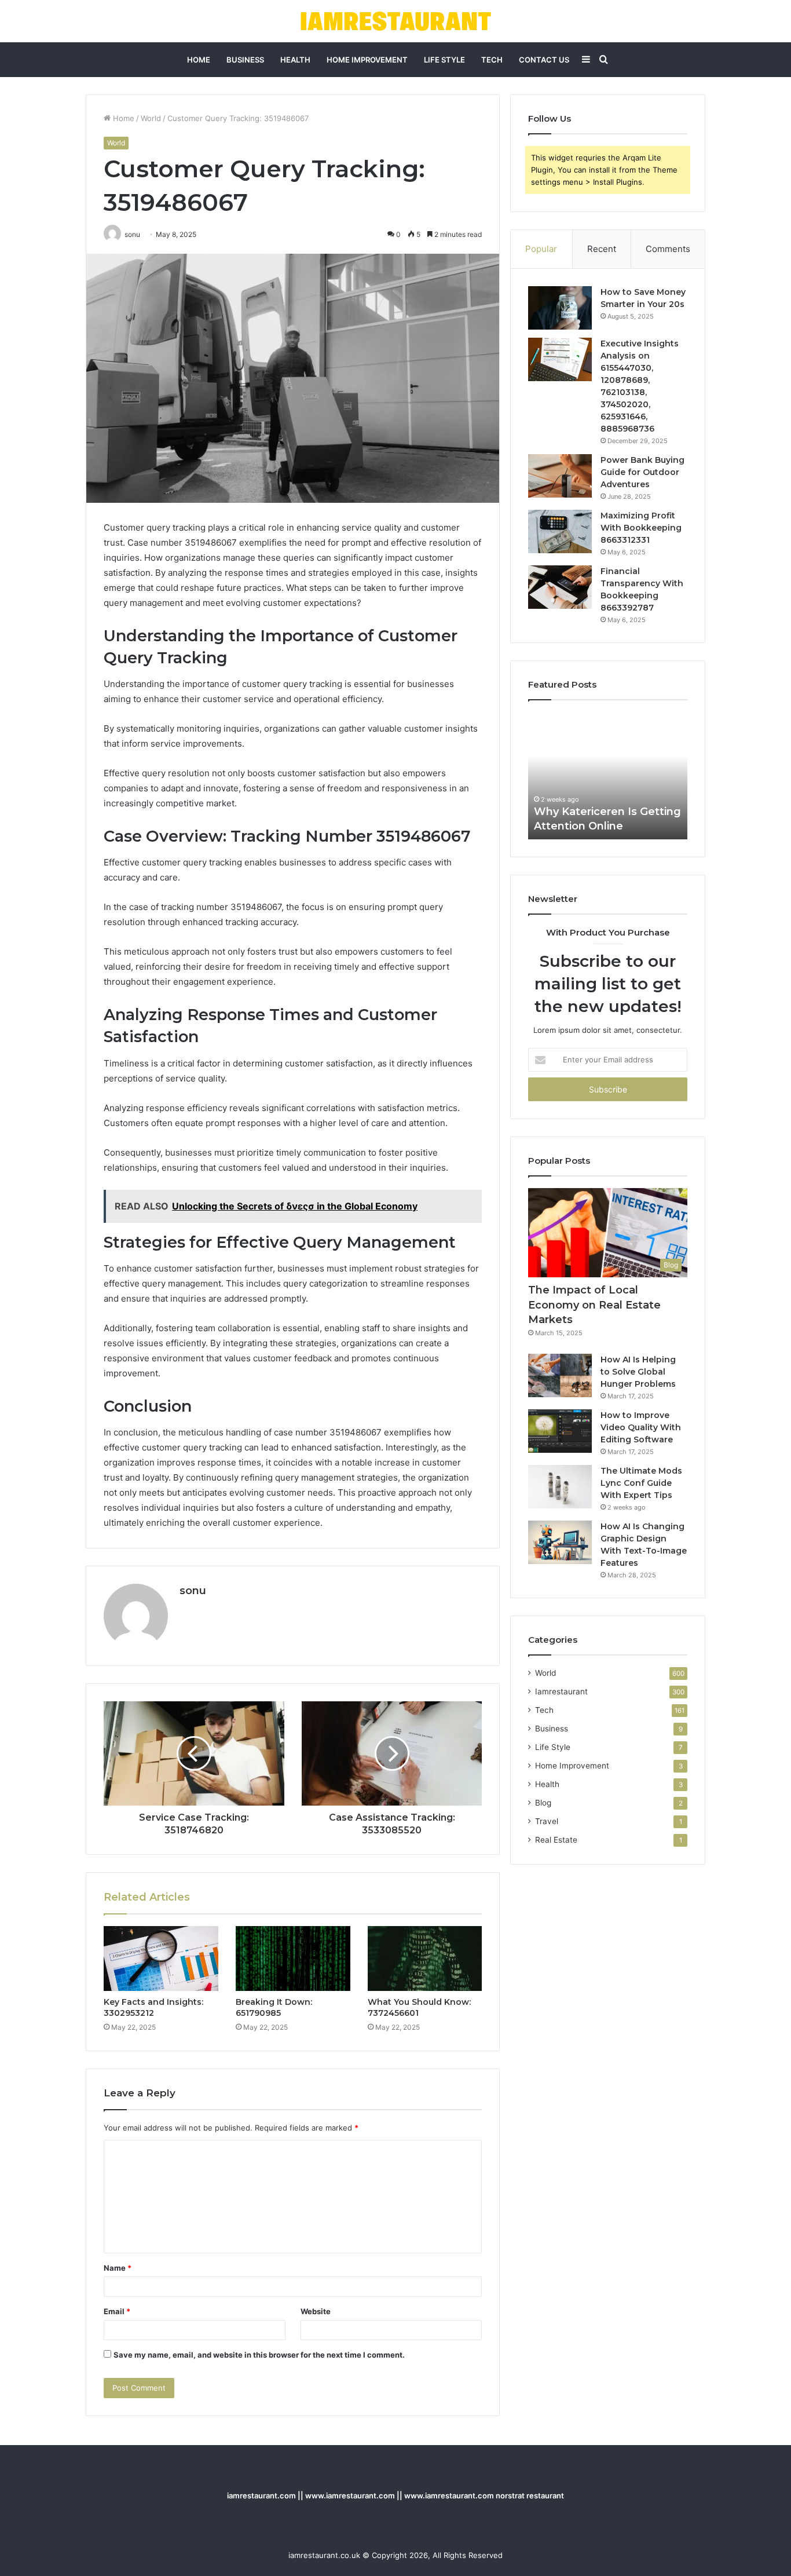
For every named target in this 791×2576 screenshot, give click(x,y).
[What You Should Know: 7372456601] (425, 1959)
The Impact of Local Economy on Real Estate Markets (594, 1305)
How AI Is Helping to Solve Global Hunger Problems (638, 1372)
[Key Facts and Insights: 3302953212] (161, 1959)
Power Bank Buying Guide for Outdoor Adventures (642, 472)
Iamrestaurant (561, 1691)
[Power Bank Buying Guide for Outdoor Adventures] (560, 476)
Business (245, 60)
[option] (608, 776)
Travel (547, 1821)
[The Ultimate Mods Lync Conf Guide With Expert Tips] (560, 1487)
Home (199, 60)
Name (118, 2268)
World (151, 118)
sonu (193, 1591)
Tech (492, 60)
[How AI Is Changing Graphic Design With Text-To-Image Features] (560, 1542)
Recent (602, 249)
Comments (668, 249)
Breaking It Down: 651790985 (274, 2007)
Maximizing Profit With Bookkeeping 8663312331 (641, 528)
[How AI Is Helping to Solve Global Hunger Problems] (560, 1375)
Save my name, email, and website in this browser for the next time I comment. (259, 2355)
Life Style (444, 60)
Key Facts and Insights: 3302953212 (153, 2007)
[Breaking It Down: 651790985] (293, 1959)
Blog (543, 1803)
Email (117, 2311)
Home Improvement (367, 60)
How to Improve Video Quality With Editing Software (641, 1427)
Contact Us (544, 60)
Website (316, 2311)
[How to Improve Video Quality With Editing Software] (560, 1431)
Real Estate (556, 1840)
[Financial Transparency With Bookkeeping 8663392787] (560, 587)
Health (295, 60)
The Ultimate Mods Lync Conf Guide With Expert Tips (641, 1483)
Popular (541, 249)
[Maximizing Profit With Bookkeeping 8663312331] (560, 531)
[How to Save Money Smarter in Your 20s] (560, 308)
